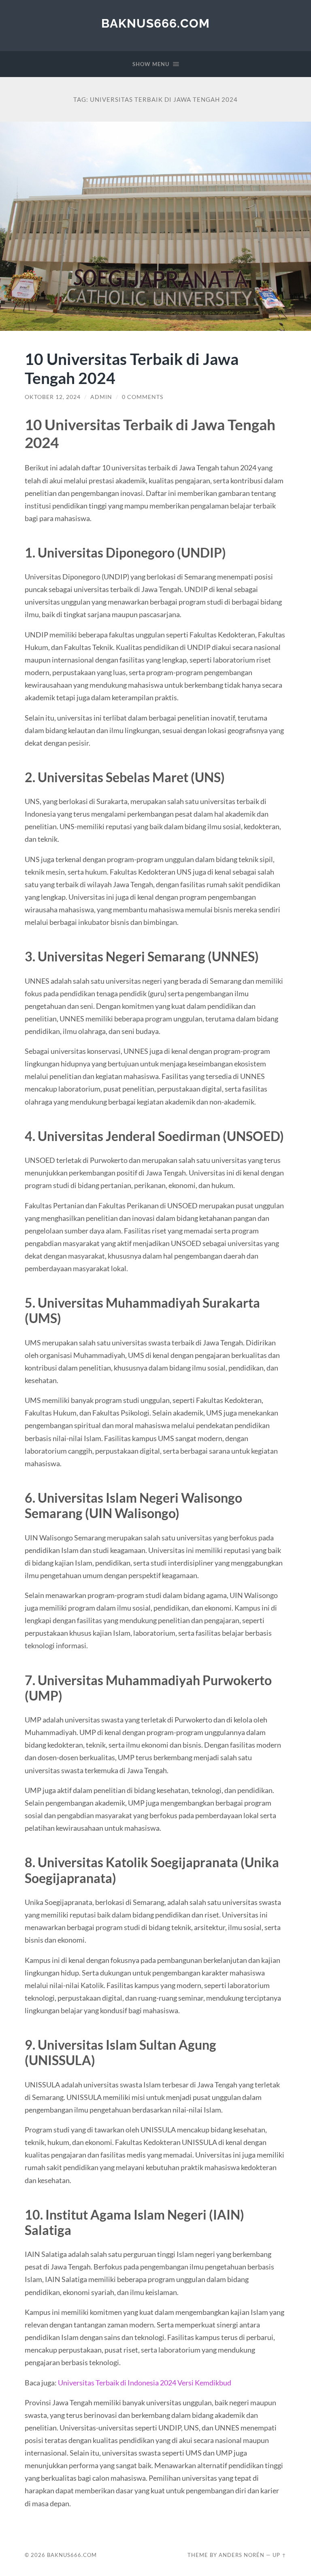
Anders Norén (242, 2555)
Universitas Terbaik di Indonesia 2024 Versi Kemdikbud (145, 2383)
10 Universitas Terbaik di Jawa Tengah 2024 (132, 368)
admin (101, 397)
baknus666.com (155, 23)
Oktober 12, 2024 (53, 397)
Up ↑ (279, 2555)
